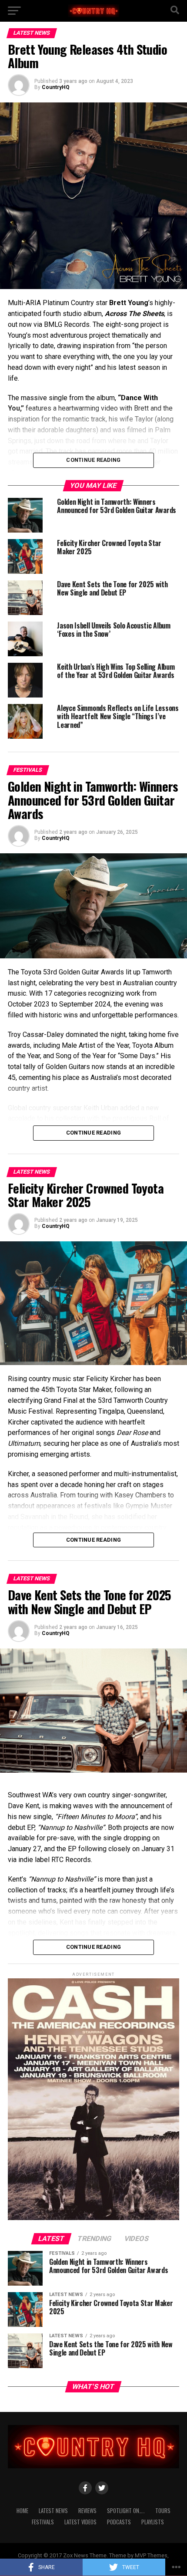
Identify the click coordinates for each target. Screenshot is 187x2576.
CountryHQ (56, 87)
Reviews (87, 2511)
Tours (163, 2511)
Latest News (53, 2511)
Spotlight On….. (126, 2511)
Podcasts (119, 2522)
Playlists (153, 2522)
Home (22, 2511)
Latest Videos (80, 2522)
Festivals (43, 2522)
